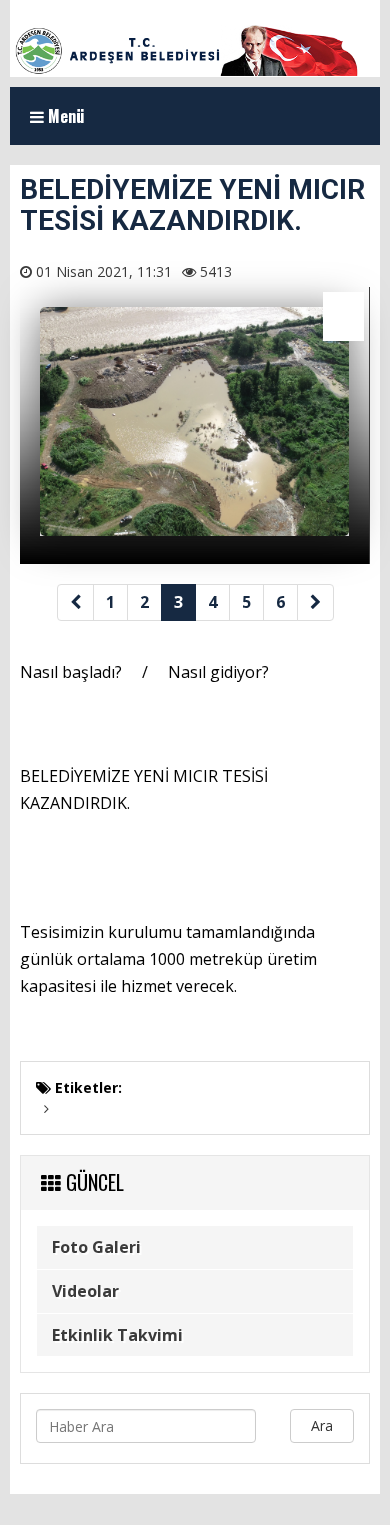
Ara (322, 1425)
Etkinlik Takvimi (117, 1335)
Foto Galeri (96, 1247)
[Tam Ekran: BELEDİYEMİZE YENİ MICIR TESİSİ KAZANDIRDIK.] (343, 316)
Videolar (85, 1291)
